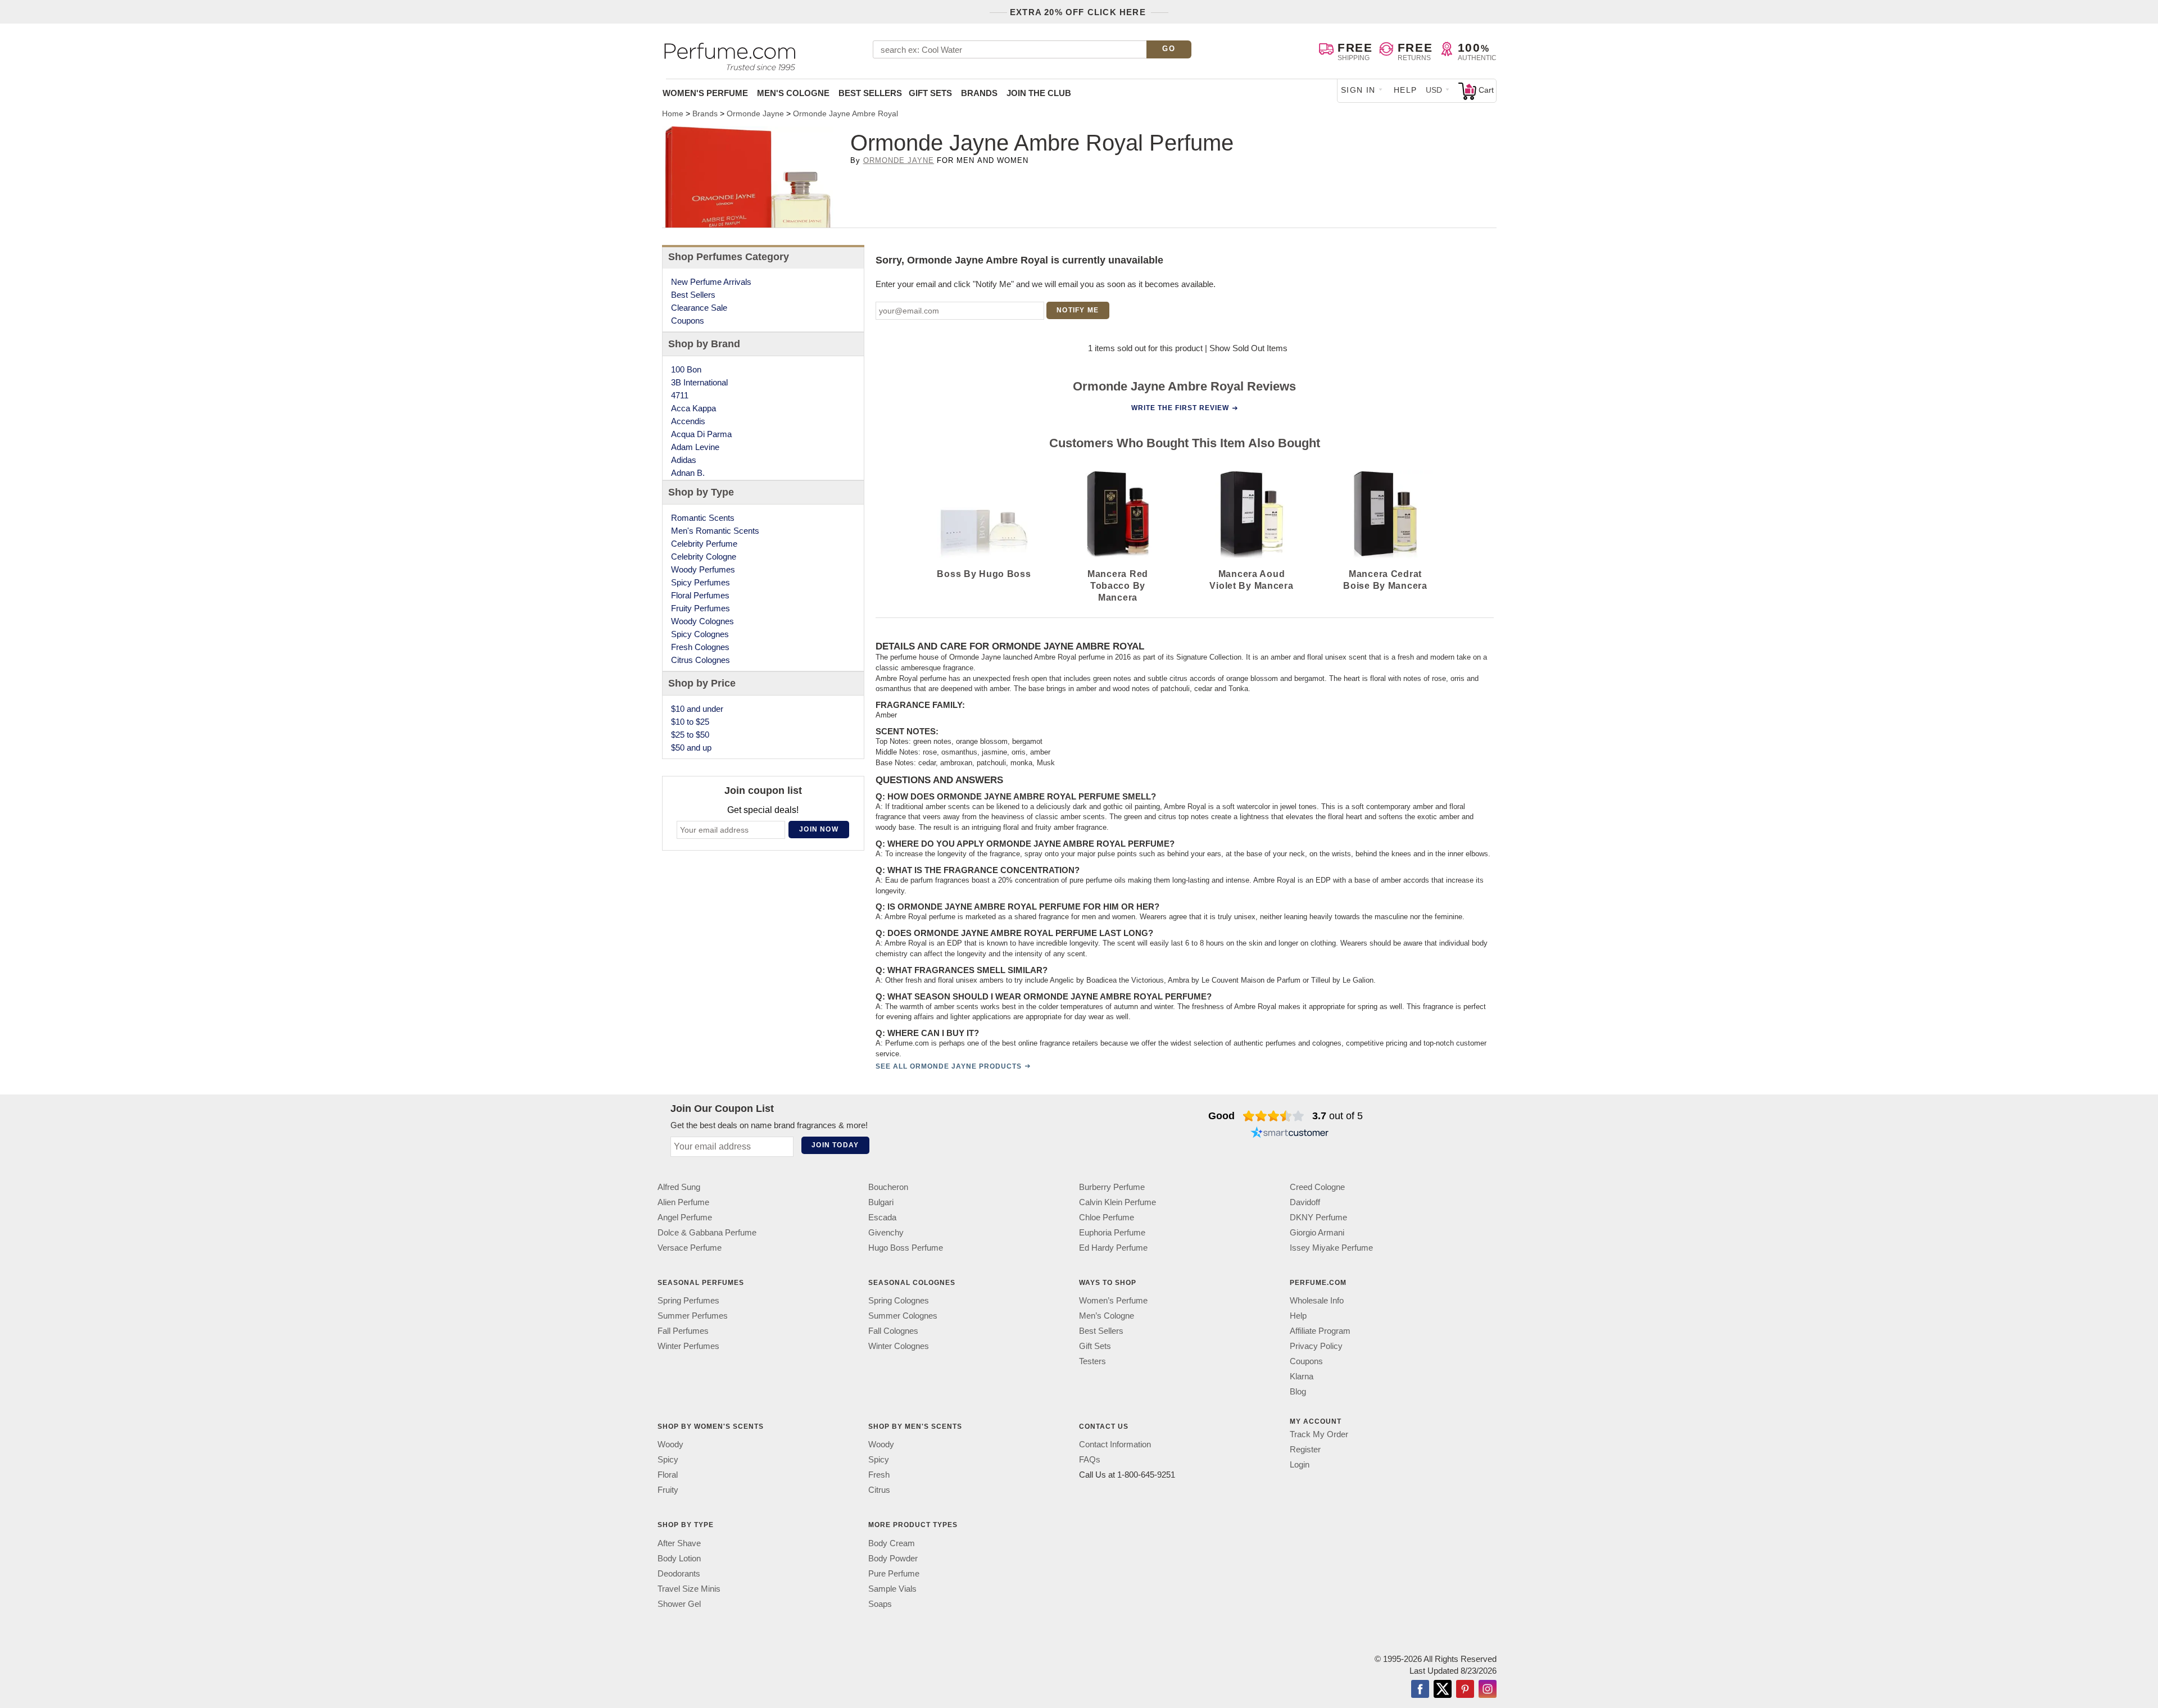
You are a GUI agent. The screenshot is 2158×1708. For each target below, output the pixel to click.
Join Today (835, 1145)
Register (1305, 1449)
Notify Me (1078, 310)
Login (1300, 1464)
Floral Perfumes (700, 595)
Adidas (684, 460)
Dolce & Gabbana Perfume (707, 1232)
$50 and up (691, 748)
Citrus (879, 1490)
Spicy (668, 1459)
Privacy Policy (1316, 1346)
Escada (882, 1217)
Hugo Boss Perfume (906, 1248)
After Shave (679, 1543)
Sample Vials (892, 1588)
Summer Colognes (903, 1316)
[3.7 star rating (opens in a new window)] (1274, 1116)
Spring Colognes (899, 1300)
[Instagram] (1488, 1689)
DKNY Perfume (1318, 1217)
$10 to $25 (690, 722)
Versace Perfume (690, 1248)
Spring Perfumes (688, 1300)
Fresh (879, 1475)
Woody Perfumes (703, 569)
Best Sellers (870, 93)
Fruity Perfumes (701, 608)
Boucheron (888, 1187)
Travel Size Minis (689, 1588)
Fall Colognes (893, 1331)
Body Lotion (679, 1558)
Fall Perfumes (683, 1331)
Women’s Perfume (1113, 1300)
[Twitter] (1443, 1689)
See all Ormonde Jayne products (949, 1066)
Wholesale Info (1317, 1300)
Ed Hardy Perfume (1113, 1248)
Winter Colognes (899, 1346)
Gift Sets (930, 93)
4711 (680, 395)
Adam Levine (695, 447)
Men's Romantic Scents (715, 531)
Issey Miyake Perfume (1331, 1248)
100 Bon (686, 369)
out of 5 (1338, 1116)
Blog (1298, 1391)
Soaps (880, 1603)
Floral (668, 1475)
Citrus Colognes (701, 660)
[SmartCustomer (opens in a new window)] (1290, 1134)
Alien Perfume (683, 1202)
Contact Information (1115, 1444)
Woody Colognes (702, 621)
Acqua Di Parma (701, 434)
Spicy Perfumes (701, 582)
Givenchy (886, 1232)
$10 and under (697, 709)
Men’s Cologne (1107, 1316)
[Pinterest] (1465, 1689)
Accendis (688, 421)
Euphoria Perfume (1112, 1232)
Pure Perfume (894, 1573)
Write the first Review (1180, 408)
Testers (1092, 1361)
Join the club (1039, 93)
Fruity (668, 1490)
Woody (670, 1444)
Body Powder (893, 1558)
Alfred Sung (679, 1187)
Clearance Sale (699, 308)
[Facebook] (1420, 1689)
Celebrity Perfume (704, 544)
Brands (979, 93)
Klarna (1302, 1376)
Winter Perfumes (688, 1346)
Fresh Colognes (700, 647)
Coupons (688, 321)
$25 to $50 (690, 735)
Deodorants (679, 1573)
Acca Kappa (693, 408)
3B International (699, 382)
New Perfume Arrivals (711, 282)
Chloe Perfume (1107, 1217)
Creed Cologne (1317, 1187)
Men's (793, 93)
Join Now (819, 829)
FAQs (1090, 1459)
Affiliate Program (1320, 1331)
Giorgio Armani (1317, 1232)
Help (1406, 90)
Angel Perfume (685, 1217)
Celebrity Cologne (704, 557)
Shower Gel (679, 1603)
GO (1169, 49)
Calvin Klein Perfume (1117, 1202)
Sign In (1358, 90)
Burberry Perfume (1112, 1187)
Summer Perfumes (693, 1316)
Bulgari (881, 1202)
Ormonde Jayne (899, 160)
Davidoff (1305, 1202)
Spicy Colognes (700, 634)
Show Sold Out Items (1248, 348)
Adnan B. (688, 473)
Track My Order (1319, 1434)
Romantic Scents (703, 518)
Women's (705, 93)
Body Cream (892, 1543)
